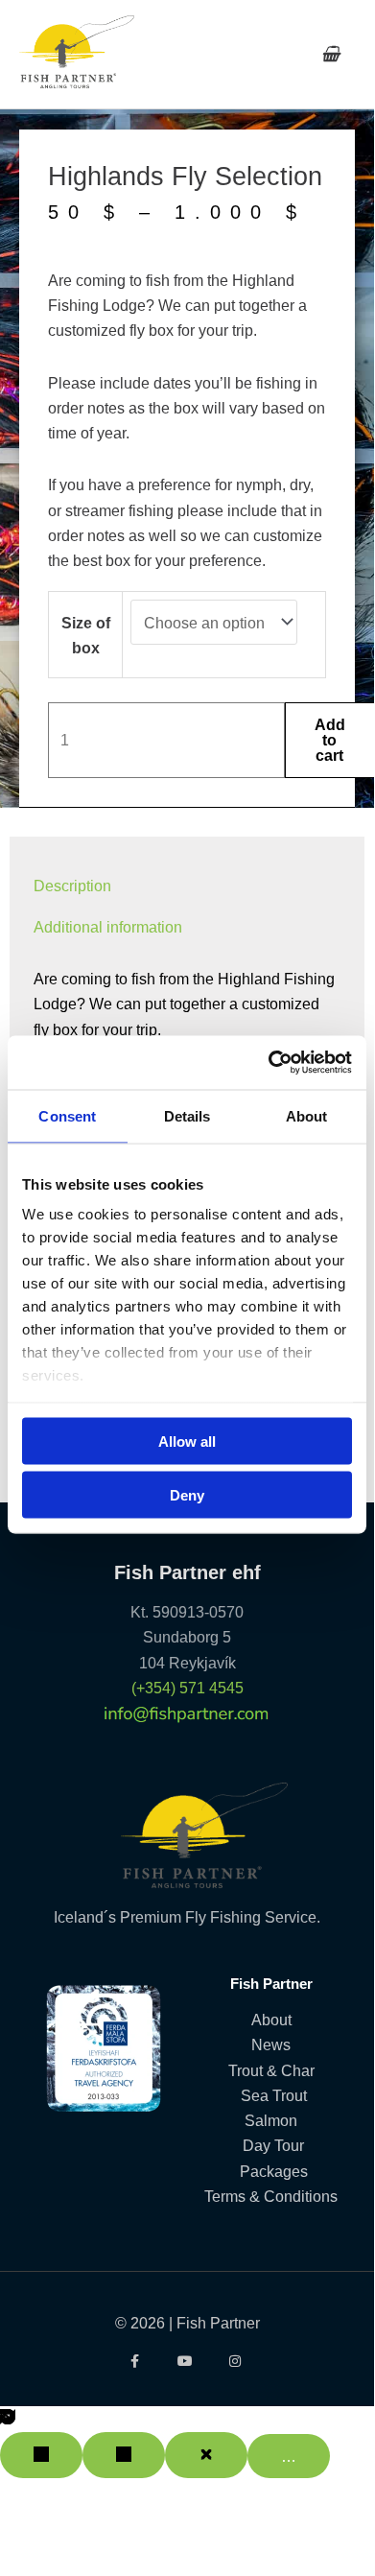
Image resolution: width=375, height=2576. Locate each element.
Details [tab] (187, 1115)
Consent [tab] (67, 1115)
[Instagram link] (237, 2361)
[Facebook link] (137, 2361)
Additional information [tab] (108, 927)
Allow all (187, 1441)
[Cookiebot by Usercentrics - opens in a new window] (269, 1063)
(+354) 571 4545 (187, 1688)
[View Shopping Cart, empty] (330, 54)
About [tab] (307, 1115)
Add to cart (330, 740)
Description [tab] (72, 886)
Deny (187, 1495)
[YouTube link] (187, 2361)
